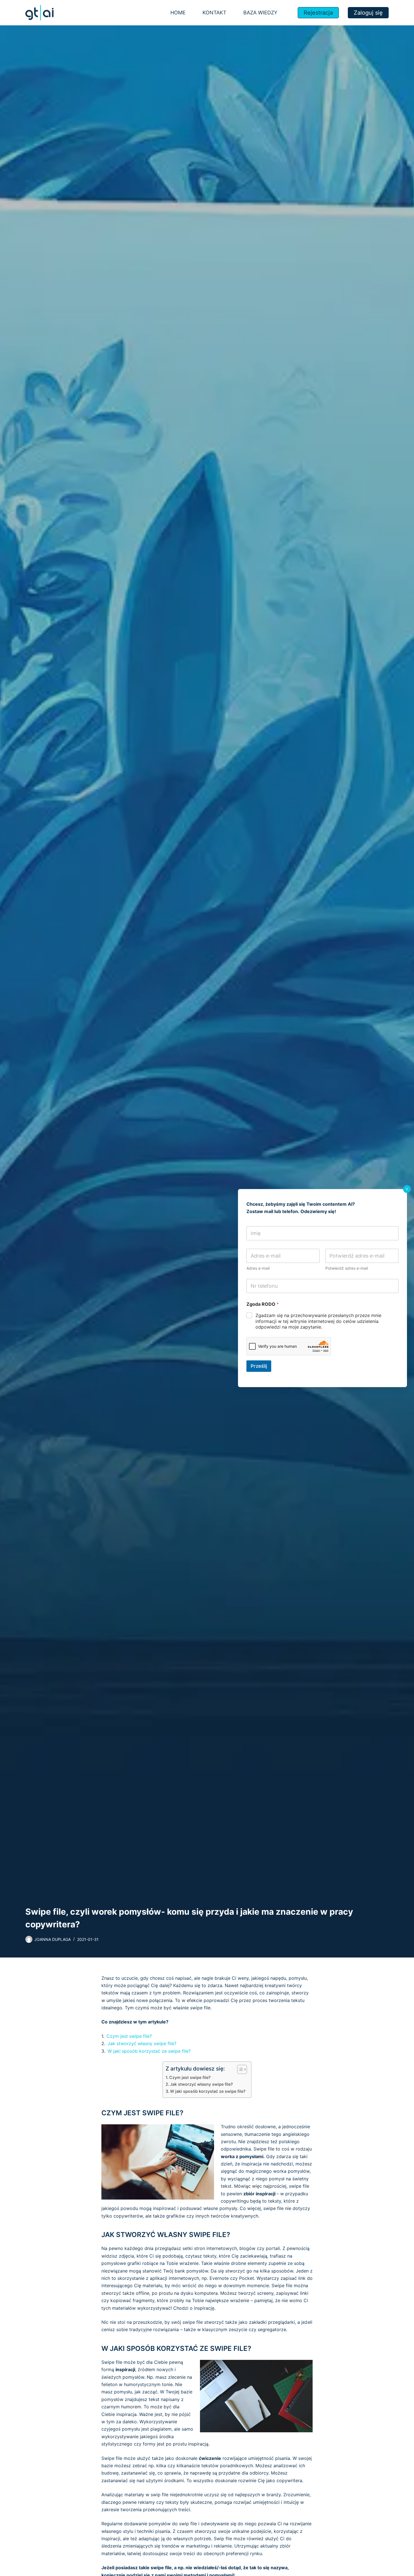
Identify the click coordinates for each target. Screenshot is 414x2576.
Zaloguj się (368, 13)
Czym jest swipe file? (129, 2036)
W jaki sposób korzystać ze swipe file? (149, 2051)
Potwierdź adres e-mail (347, 1268)
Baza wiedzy (260, 13)
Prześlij (259, 1366)
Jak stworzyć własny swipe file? (142, 2043)
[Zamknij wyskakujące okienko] (407, 1189)
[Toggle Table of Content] (239, 2069)
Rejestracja (318, 13)
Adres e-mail (258, 1268)
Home (178, 13)
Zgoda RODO (263, 1304)
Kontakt (214, 13)
